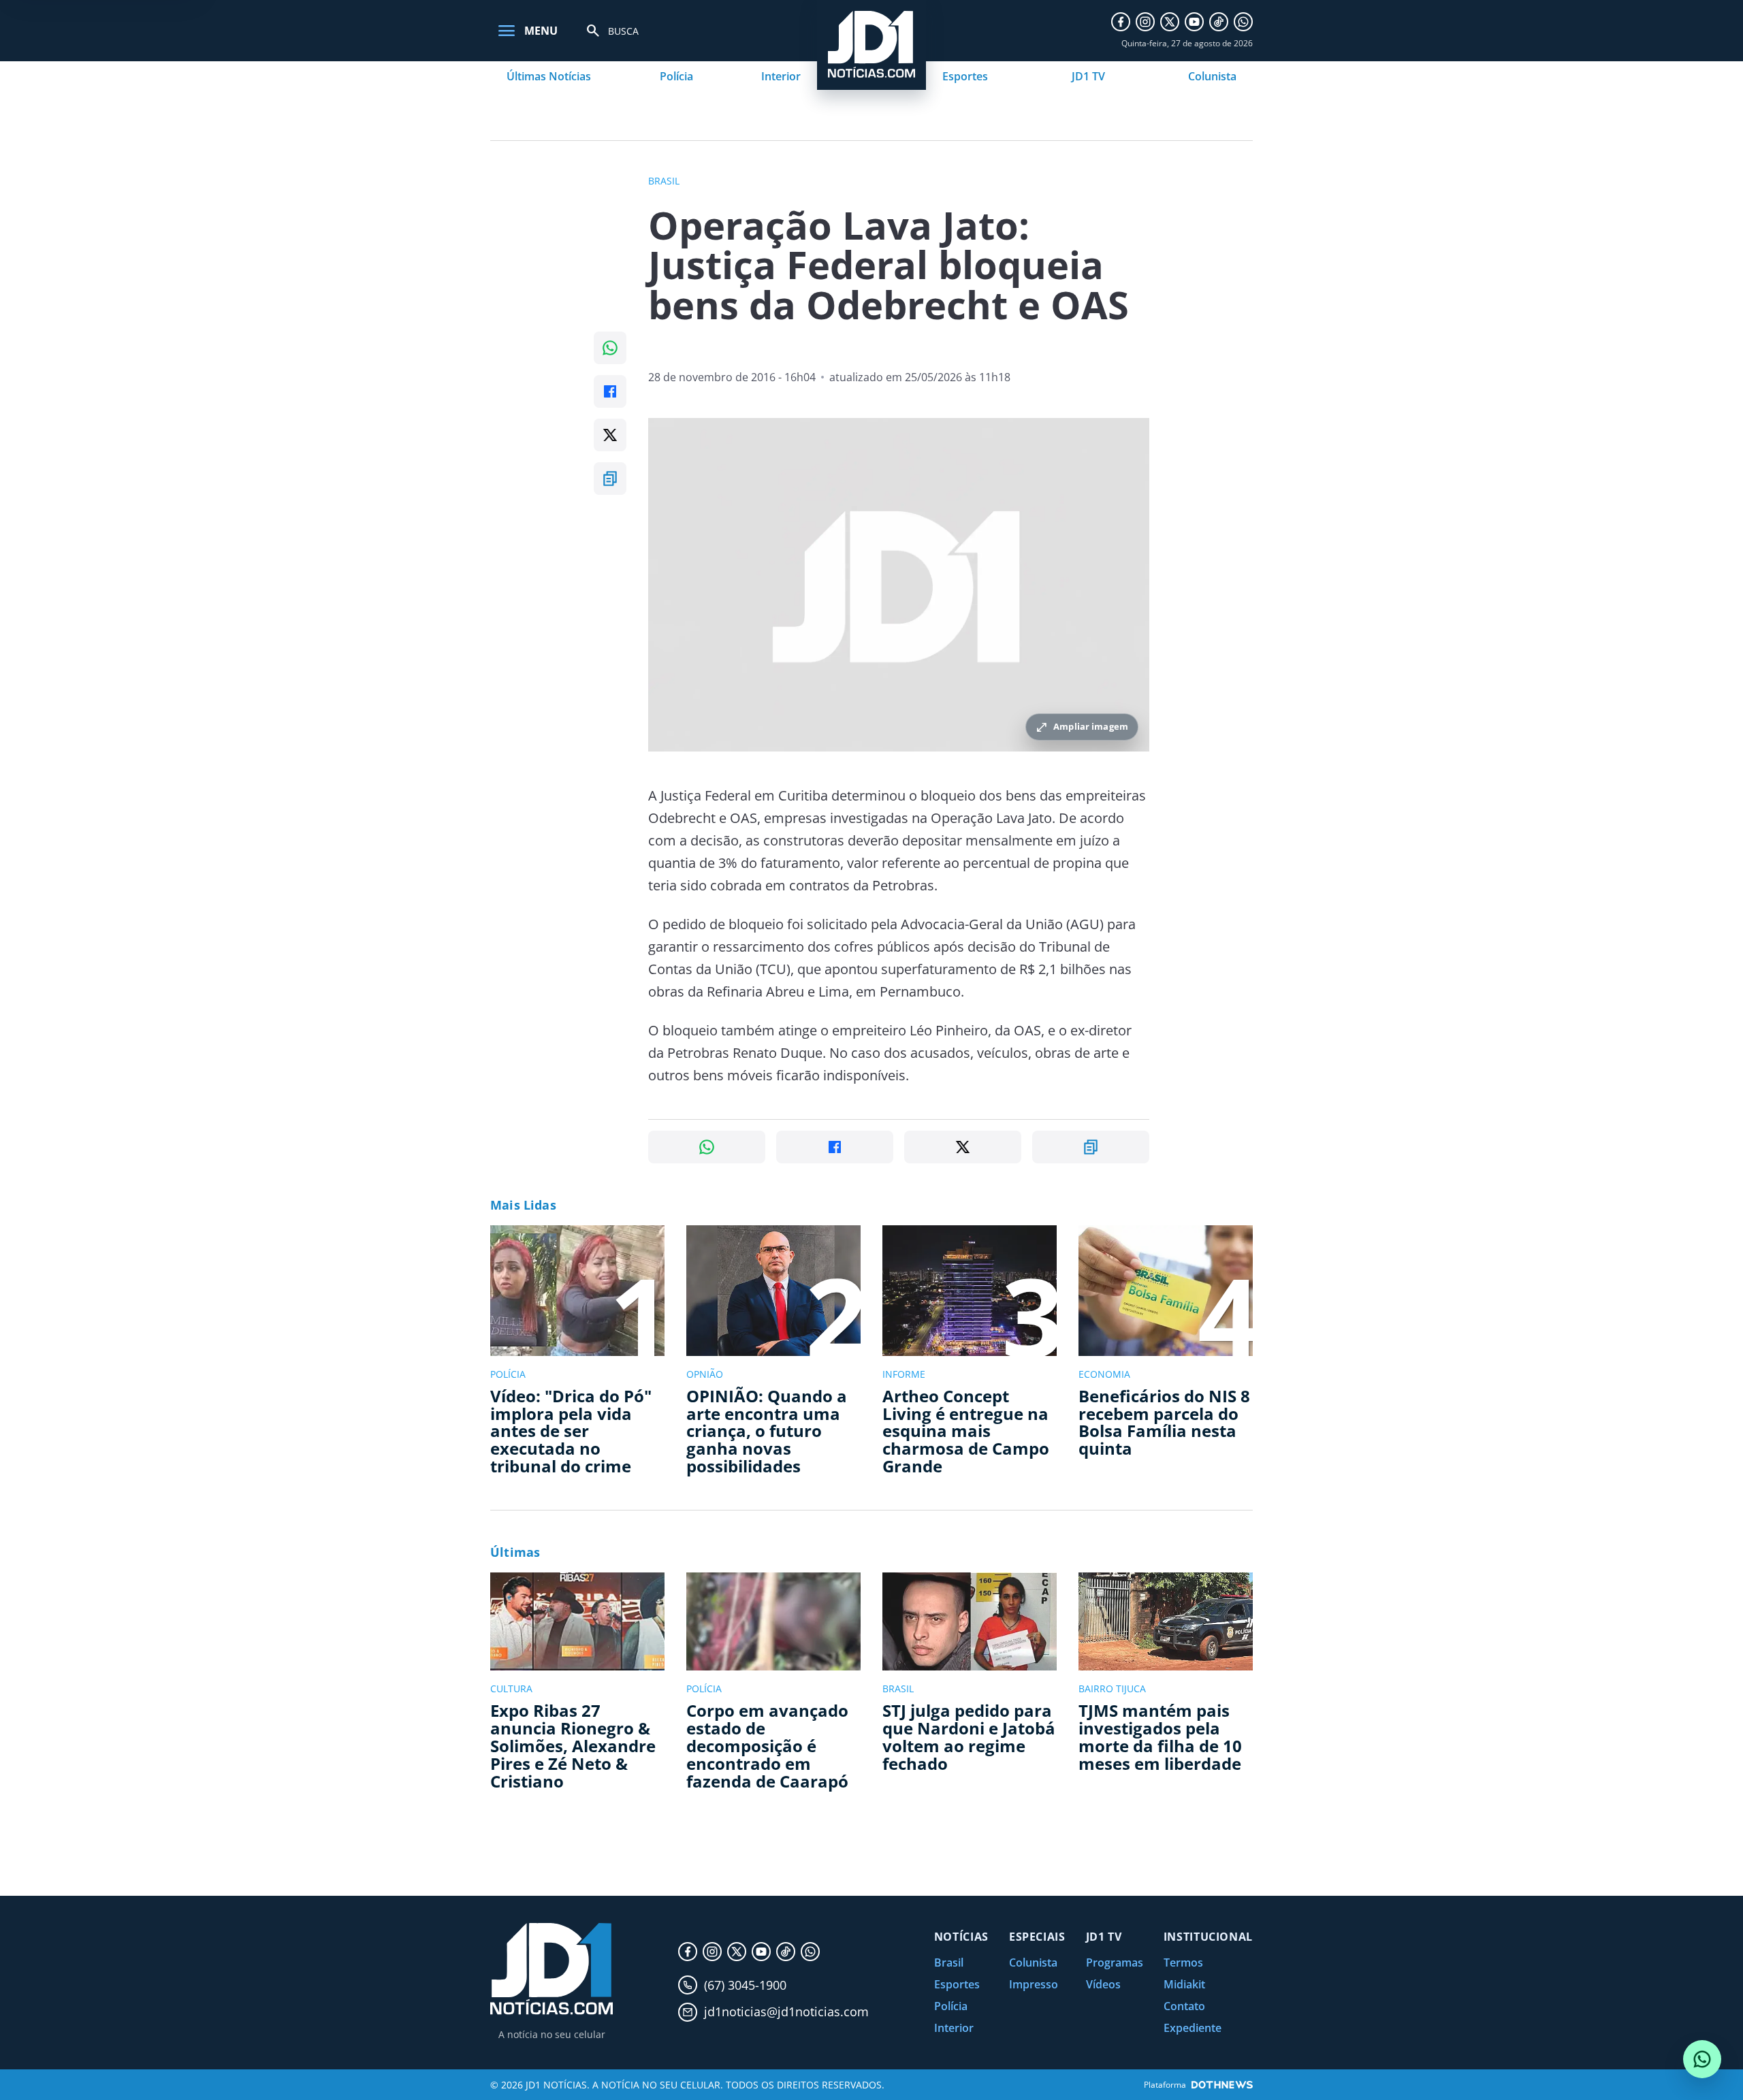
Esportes (965, 76)
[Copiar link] (610, 479)
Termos (1183, 1962)
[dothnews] (1222, 2085)
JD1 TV (1088, 76)
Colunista (1212, 76)
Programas (1115, 1962)
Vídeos (1103, 1984)
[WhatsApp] (1243, 22)
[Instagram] (1145, 22)
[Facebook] (1121, 22)
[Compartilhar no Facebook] (610, 391)
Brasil (949, 1962)
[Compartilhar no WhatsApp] (610, 348)
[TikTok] (1219, 22)
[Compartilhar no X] (610, 435)
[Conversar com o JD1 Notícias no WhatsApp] (1702, 2059)
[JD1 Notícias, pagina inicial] (551, 1969)
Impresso (1034, 1984)
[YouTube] (1194, 22)
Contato (1184, 2006)
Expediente (1193, 2028)
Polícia (676, 76)
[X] (1170, 22)
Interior (781, 76)
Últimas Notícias (549, 76)
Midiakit (1184, 1984)
